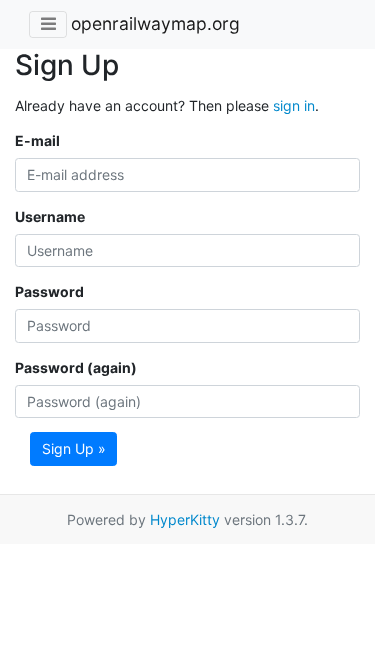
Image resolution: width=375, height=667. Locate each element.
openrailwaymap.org (155, 23)
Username (50, 216)
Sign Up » (74, 448)
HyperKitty (185, 519)
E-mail (37, 140)
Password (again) (76, 367)
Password (49, 291)
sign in (294, 105)
